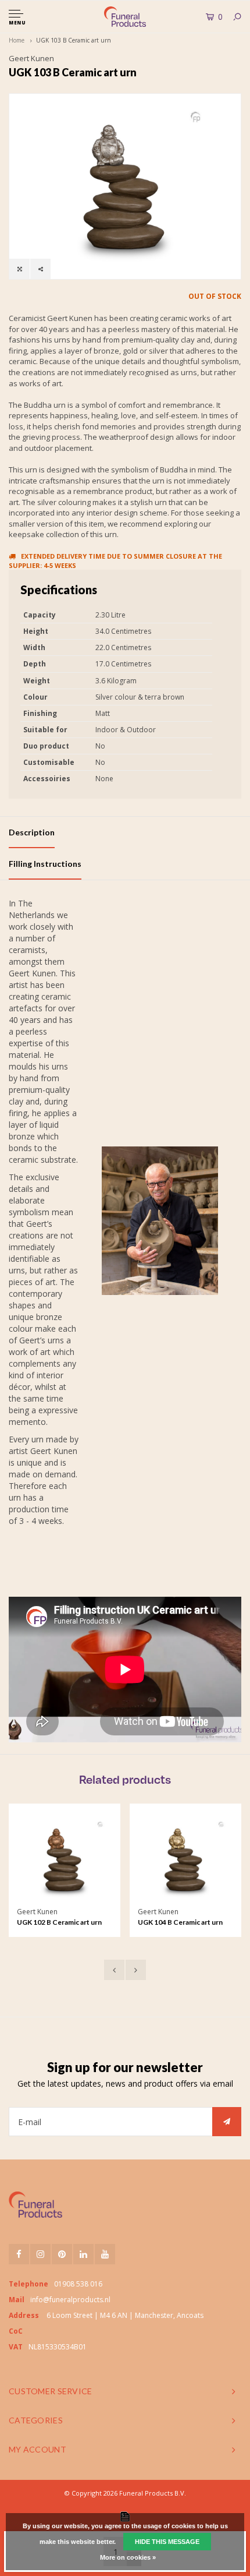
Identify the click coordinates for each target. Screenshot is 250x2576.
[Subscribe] (227, 2122)
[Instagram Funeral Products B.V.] (40, 2254)
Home (17, 40)
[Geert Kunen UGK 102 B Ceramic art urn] (64, 1859)
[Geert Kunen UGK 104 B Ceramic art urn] (185, 1859)
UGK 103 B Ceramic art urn (74, 40)
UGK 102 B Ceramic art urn (59, 1922)
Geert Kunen (31, 58)
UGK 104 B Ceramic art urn (180, 1922)
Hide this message (167, 2542)
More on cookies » (128, 2557)
